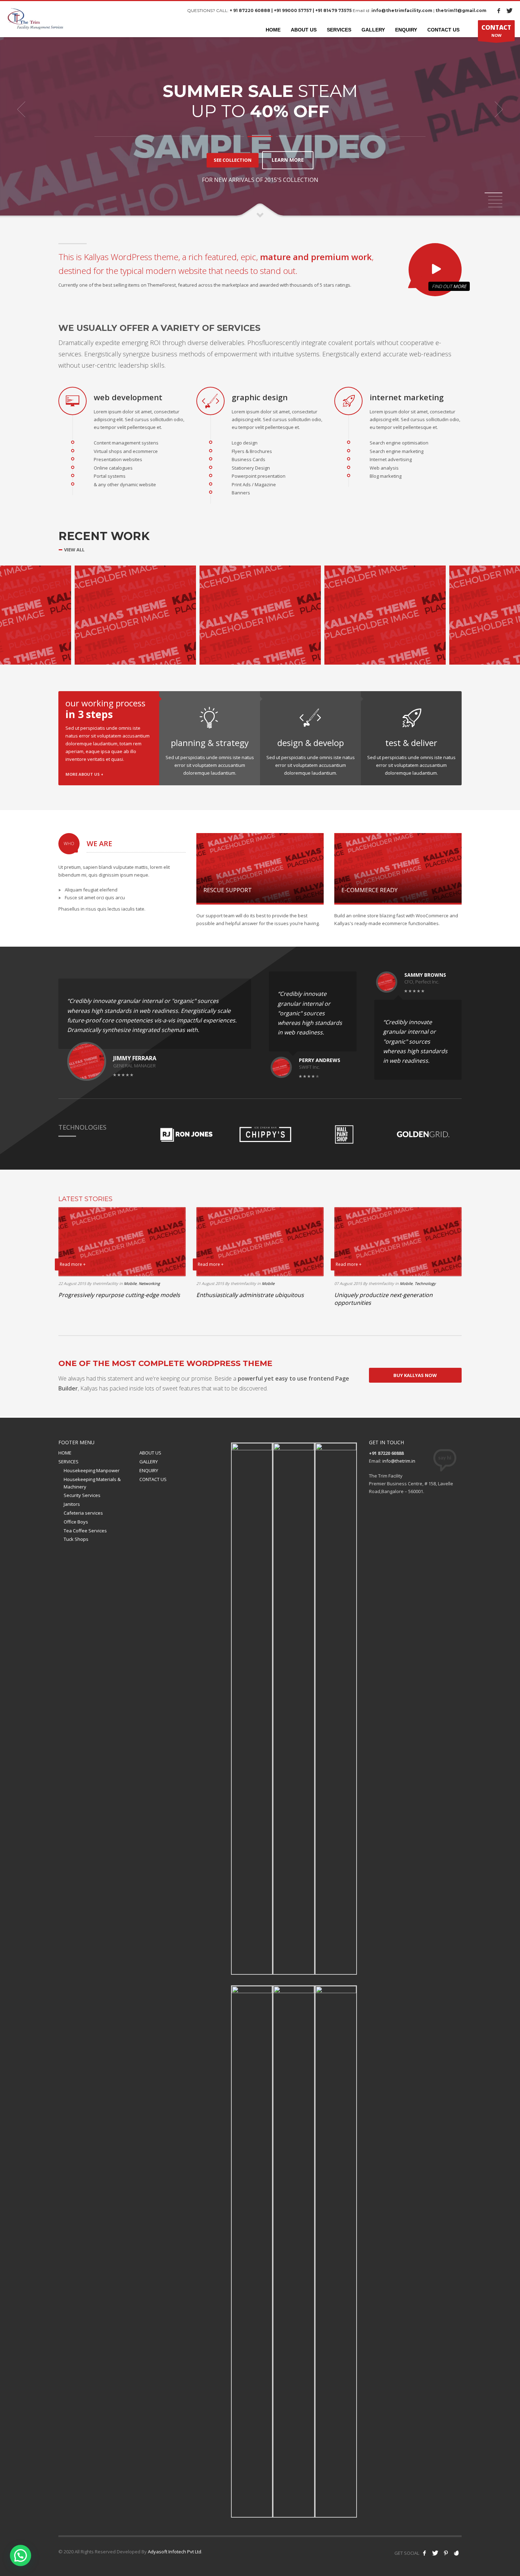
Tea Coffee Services (85, 1531)
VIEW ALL (74, 550)
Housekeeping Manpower (92, 1470)
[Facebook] (499, 11)
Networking (149, 1283)
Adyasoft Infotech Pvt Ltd (175, 2552)
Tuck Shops (76, 1539)
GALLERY (149, 1462)
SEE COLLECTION (233, 160)
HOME (65, 1453)
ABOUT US (150, 1453)
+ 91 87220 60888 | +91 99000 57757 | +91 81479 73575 (291, 10)
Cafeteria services (83, 1513)
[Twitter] (509, 11)
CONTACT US (153, 1479)
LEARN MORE (288, 160)
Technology (425, 1283)
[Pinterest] (446, 2553)
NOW (496, 31)
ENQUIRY (149, 1470)
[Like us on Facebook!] (424, 2553)
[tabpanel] (260, 109)
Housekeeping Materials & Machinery (92, 1483)
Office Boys (76, 1522)
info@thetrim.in (399, 1461)
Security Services (82, 1495)
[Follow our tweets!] (435, 2553)
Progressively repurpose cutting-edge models (119, 1295)
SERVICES (68, 1462)
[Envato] (456, 2553)
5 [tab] (495, 207)
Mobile (130, 1283)
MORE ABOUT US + (84, 774)
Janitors (72, 1504)
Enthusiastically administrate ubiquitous (250, 1295)
